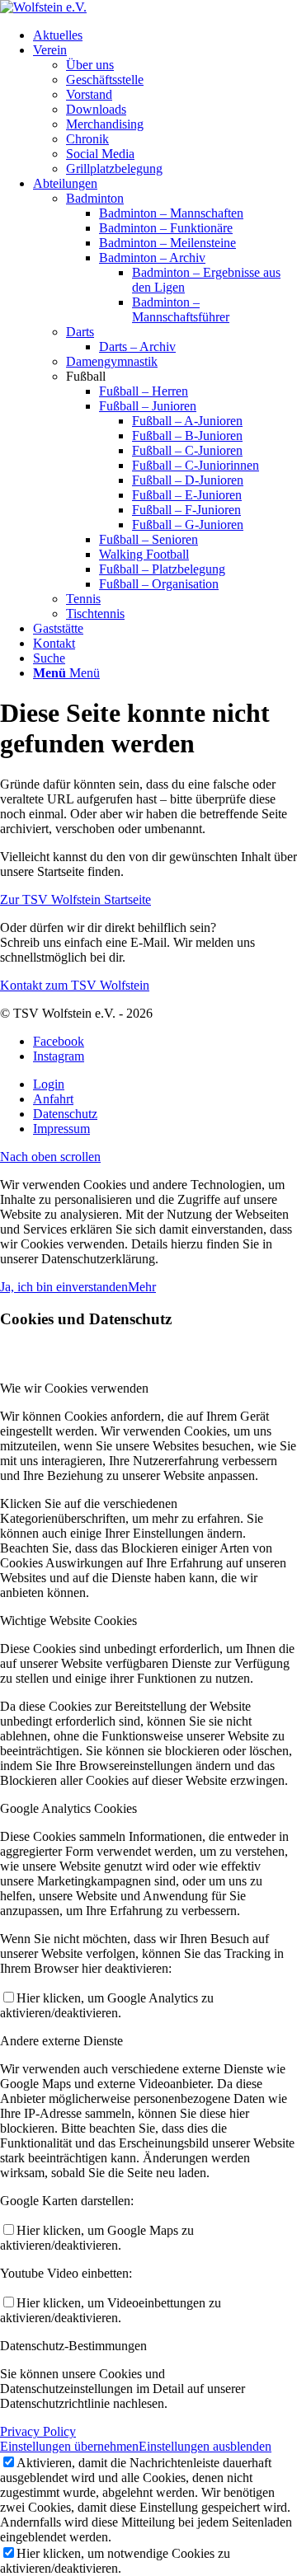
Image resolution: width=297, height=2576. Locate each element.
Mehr (142, 1287)
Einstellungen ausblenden (205, 2446)
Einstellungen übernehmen (69, 2446)
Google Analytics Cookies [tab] (68, 1808)
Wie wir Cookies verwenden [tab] (74, 1388)
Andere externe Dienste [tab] (61, 2041)
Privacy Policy (38, 2431)
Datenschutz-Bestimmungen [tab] (73, 2346)
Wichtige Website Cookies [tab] (68, 1621)
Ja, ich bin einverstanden (64, 1287)
